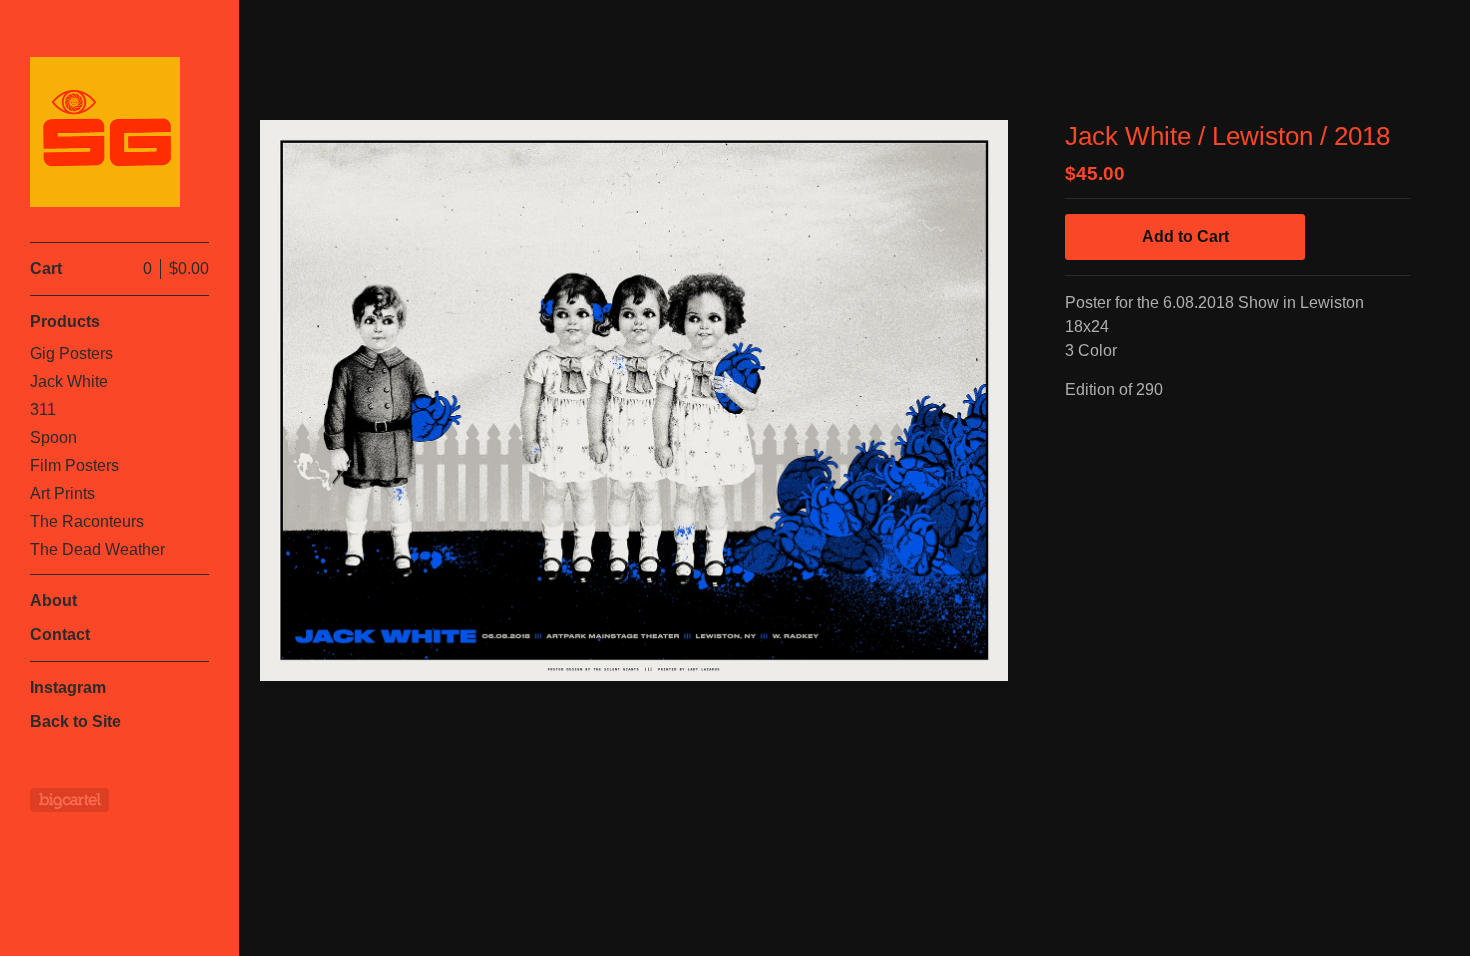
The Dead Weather (97, 549)
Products (65, 321)
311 (43, 409)
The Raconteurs (87, 521)
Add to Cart (1185, 236)
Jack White (69, 381)
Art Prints (62, 493)
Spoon (53, 437)
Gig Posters (71, 353)
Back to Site (75, 721)
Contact (60, 634)
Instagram (68, 687)
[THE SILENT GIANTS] (105, 132)
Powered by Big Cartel (69, 800)
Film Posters (74, 465)
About (53, 600)
